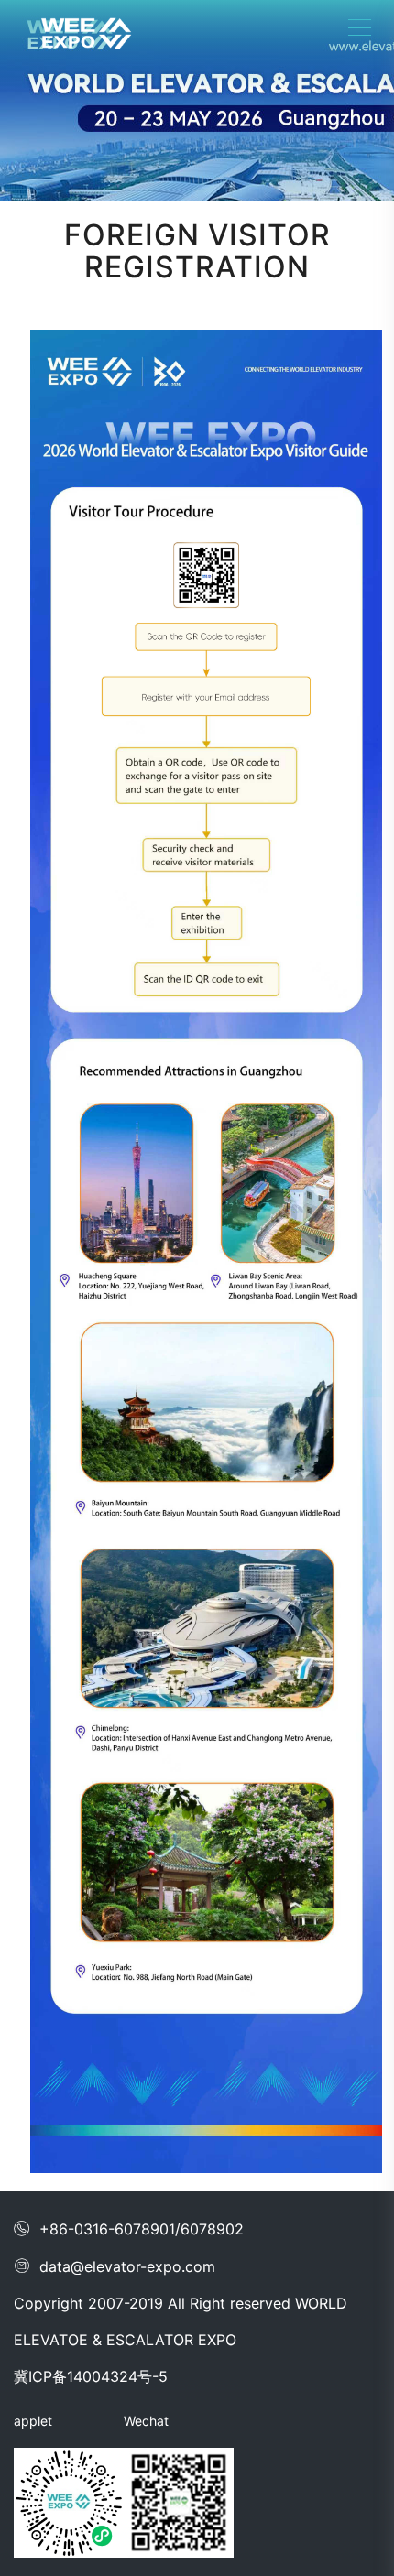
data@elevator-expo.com (115, 2266)
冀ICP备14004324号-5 (91, 2376)
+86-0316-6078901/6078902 (129, 2229)
